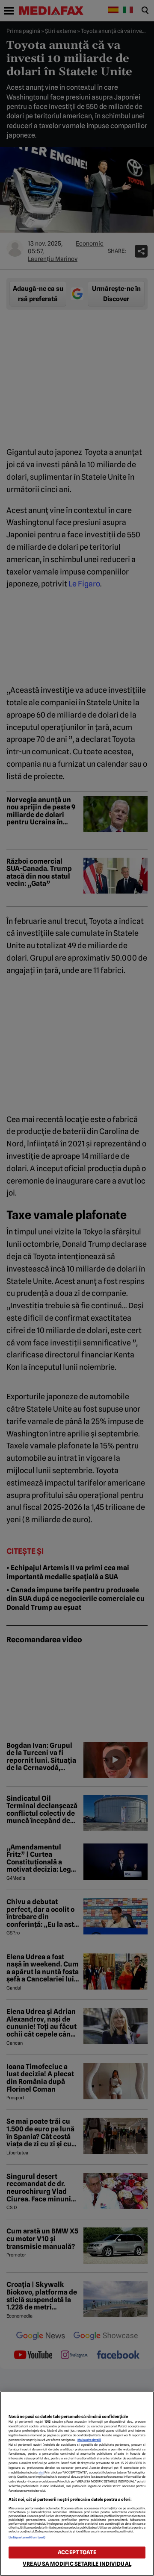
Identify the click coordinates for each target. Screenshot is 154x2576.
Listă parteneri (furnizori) (27, 2537)
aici (41, 2472)
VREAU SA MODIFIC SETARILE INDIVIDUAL (77, 2564)
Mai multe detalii (89, 2440)
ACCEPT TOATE (77, 2552)
